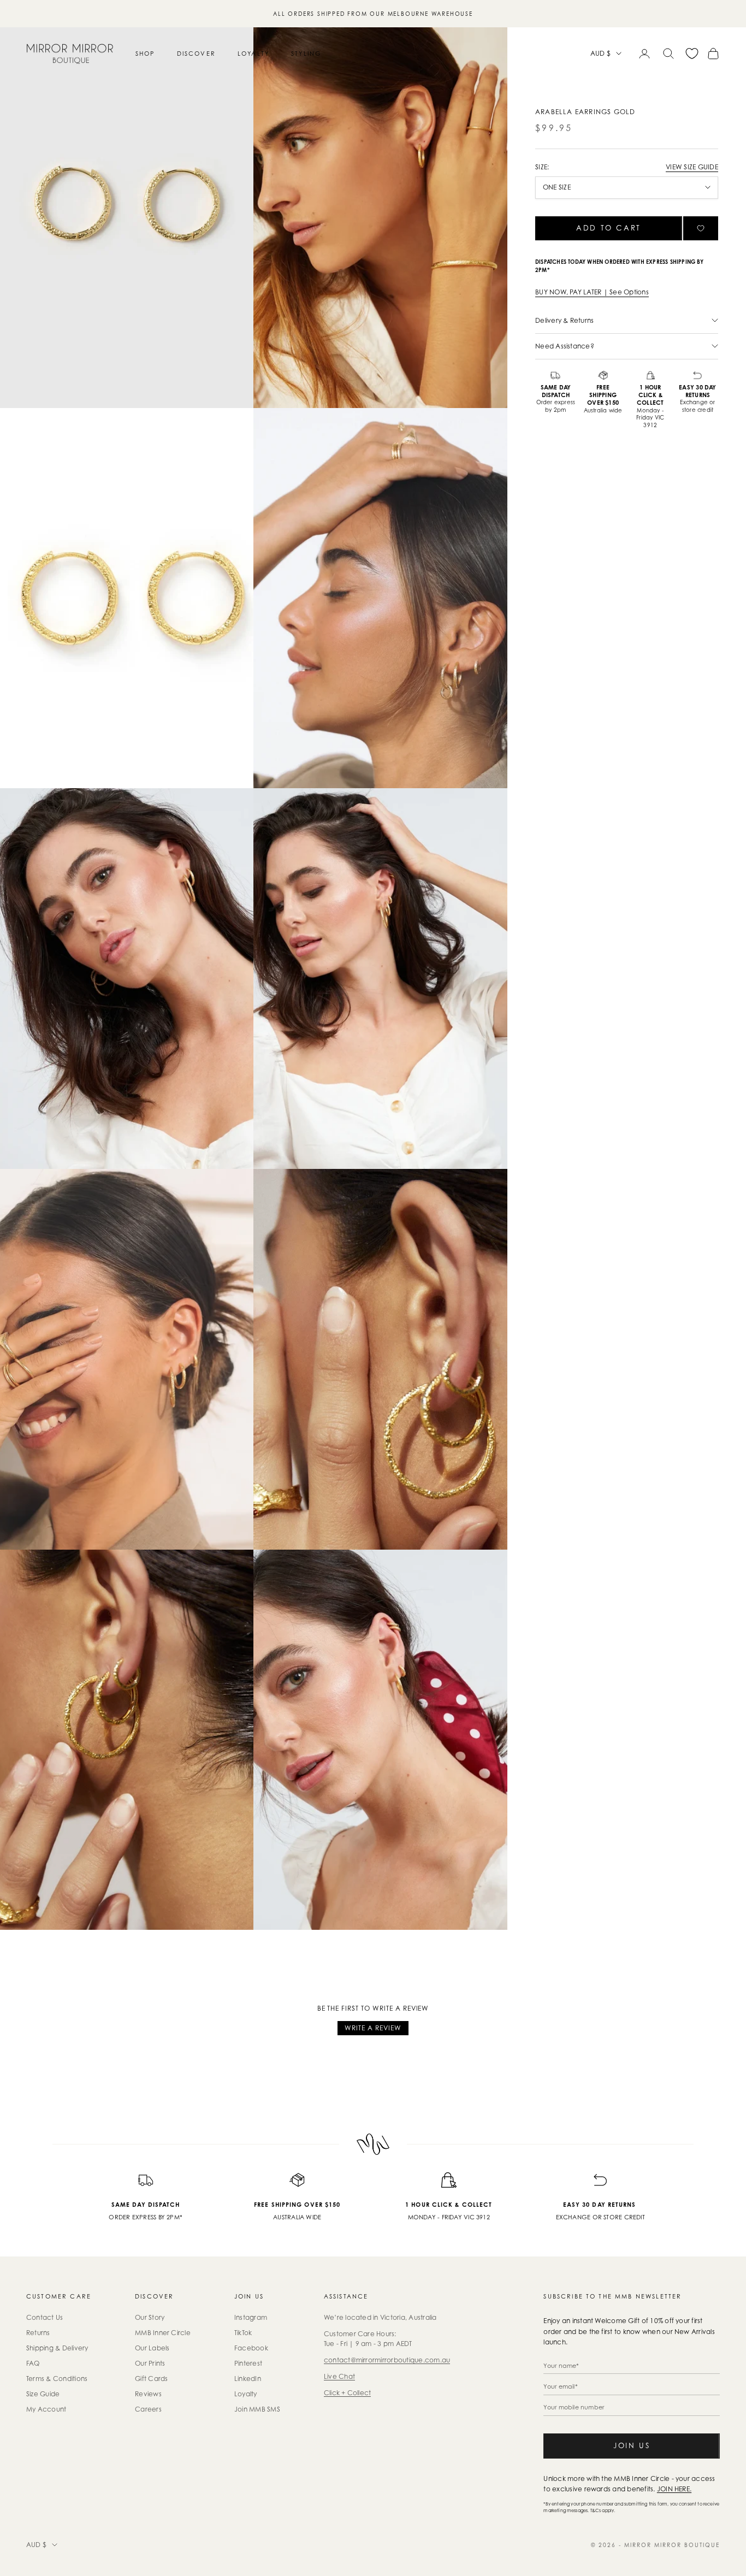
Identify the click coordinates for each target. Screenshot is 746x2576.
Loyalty (253, 54)
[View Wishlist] (692, 54)
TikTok (243, 2333)
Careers (148, 2409)
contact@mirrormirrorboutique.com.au (387, 2360)
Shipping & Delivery (57, 2348)
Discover (196, 54)
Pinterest (248, 2363)
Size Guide (43, 2394)
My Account (46, 2409)
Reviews (148, 2394)
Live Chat (339, 2376)
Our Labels (152, 2348)
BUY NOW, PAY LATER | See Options (592, 292)
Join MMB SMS (257, 2409)
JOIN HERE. (674, 2489)
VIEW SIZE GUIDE (692, 167)
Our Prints (150, 2363)
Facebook (251, 2348)
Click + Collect (348, 2393)
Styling (306, 54)
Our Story (150, 2317)
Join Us (632, 2445)
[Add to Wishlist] (701, 228)
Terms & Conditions (57, 2379)
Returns (38, 2333)
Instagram (251, 2317)
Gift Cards (151, 2379)
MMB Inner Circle (163, 2333)
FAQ (33, 2363)
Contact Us (45, 2317)
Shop (145, 54)
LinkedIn (248, 2379)
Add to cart (609, 228)
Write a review (373, 2028)
